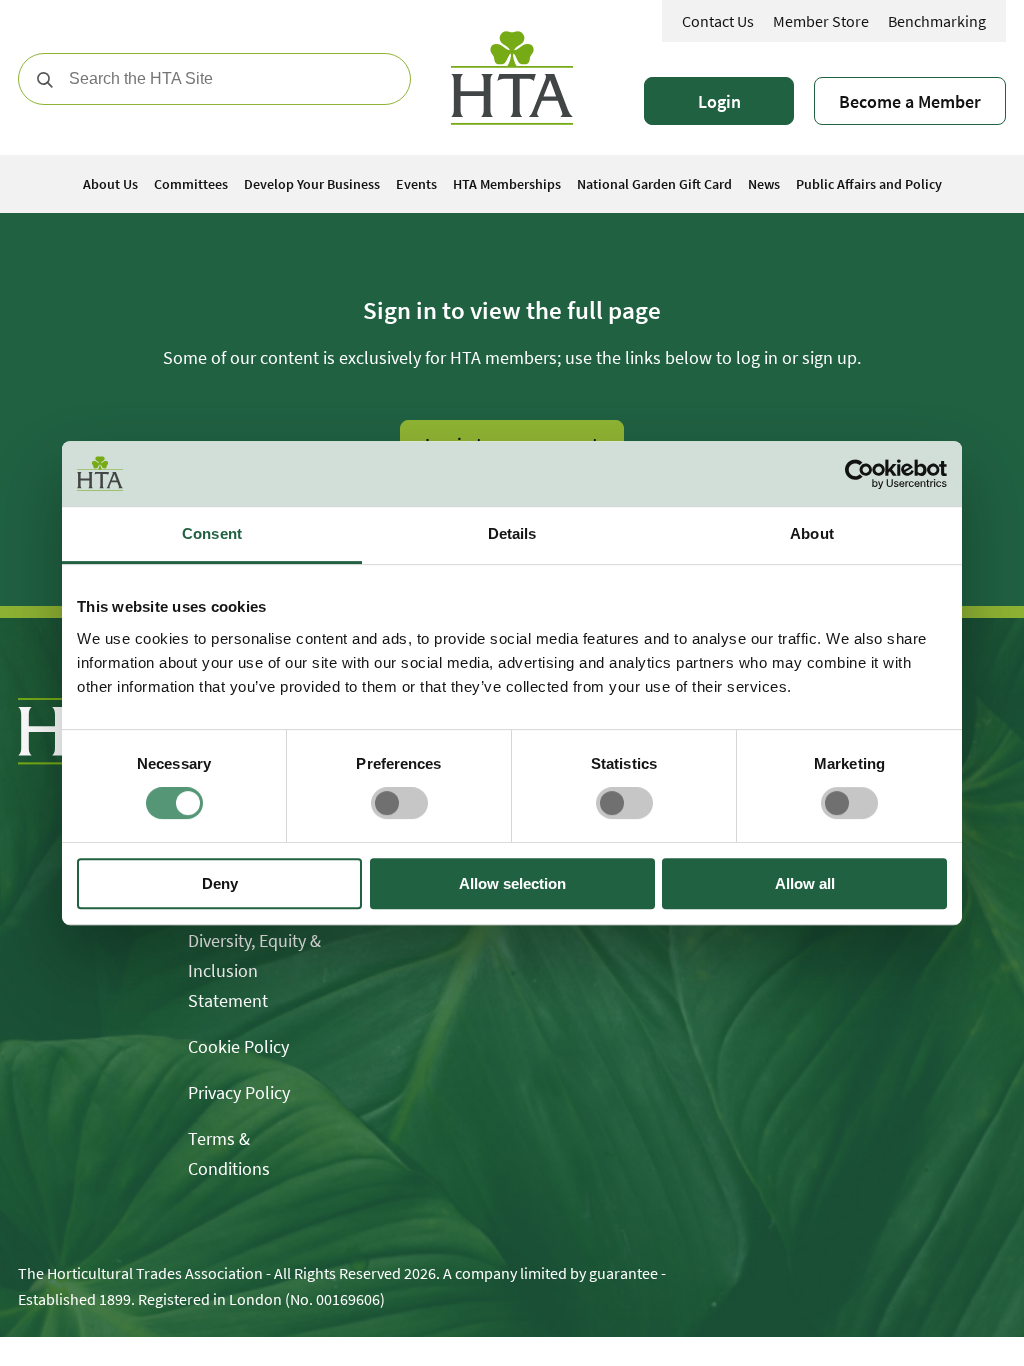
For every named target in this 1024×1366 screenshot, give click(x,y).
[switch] (399, 803)
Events (416, 184)
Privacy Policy (239, 1092)
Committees (191, 184)
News (764, 184)
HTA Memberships (507, 184)
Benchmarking (937, 21)
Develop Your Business (312, 184)
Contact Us (718, 21)
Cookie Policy (238, 1046)
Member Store (821, 21)
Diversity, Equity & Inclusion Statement (254, 970)
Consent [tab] (212, 533)
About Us (110, 184)
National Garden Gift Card (654, 184)
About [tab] (812, 533)
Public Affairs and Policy (869, 184)
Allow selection (512, 883)
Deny (220, 883)
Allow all (805, 883)
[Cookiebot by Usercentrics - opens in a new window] (859, 474)
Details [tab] (512, 533)
